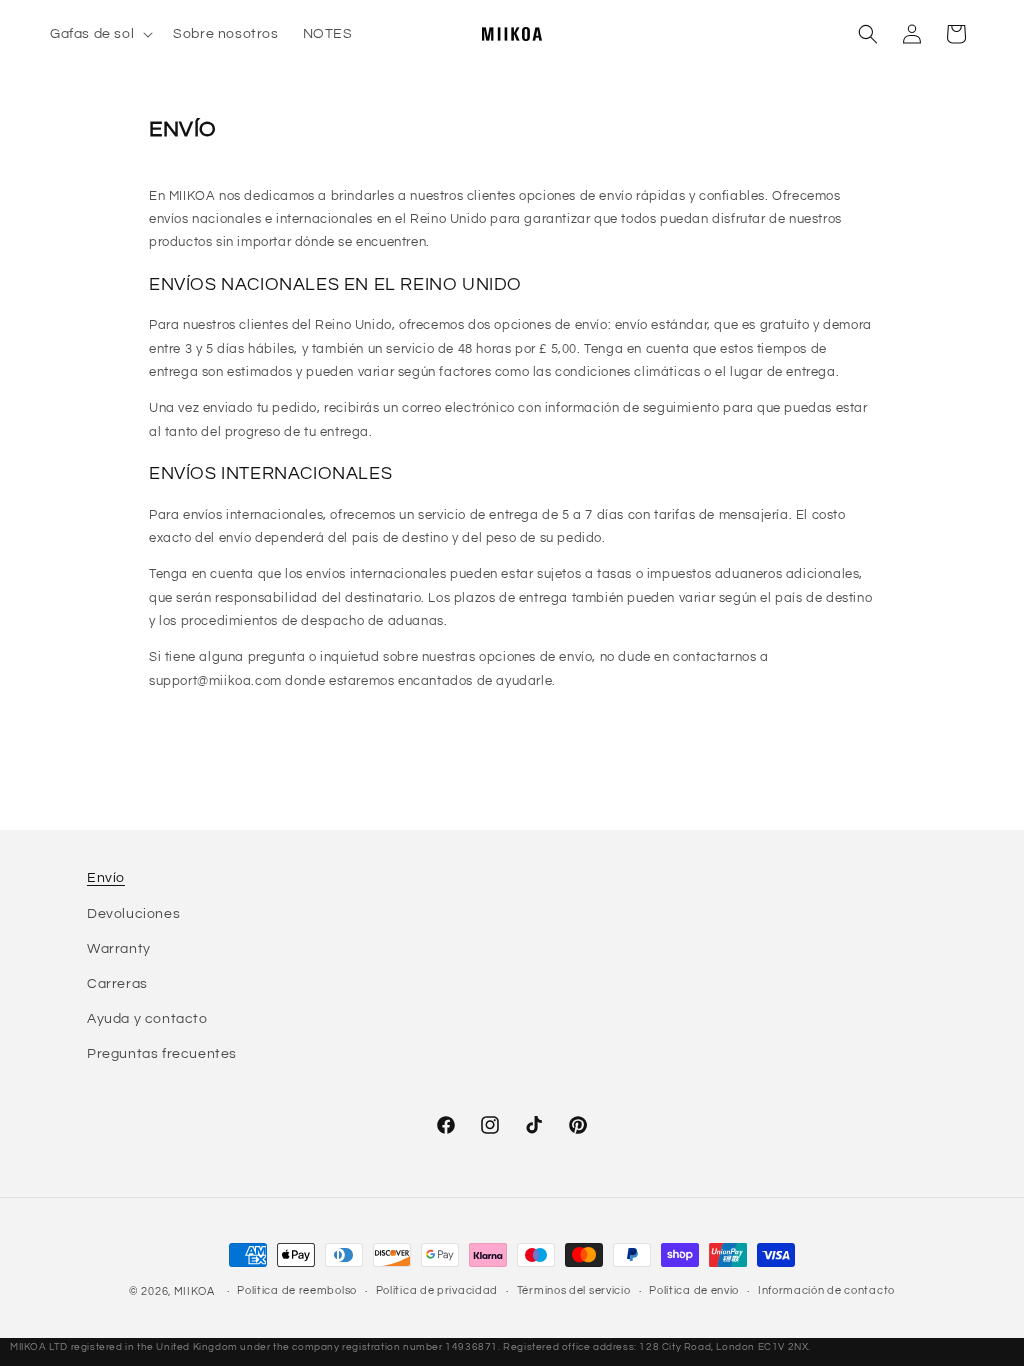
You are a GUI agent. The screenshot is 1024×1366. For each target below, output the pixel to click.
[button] (99, 34)
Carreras (117, 984)
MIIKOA (194, 1291)
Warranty (119, 949)
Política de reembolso (297, 1290)
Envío (106, 878)
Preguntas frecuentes (162, 1054)
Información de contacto (826, 1290)
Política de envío (694, 1290)
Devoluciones (133, 914)
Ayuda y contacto (147, 1019)
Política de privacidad (437, 1290)
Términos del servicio (574, 1290)
